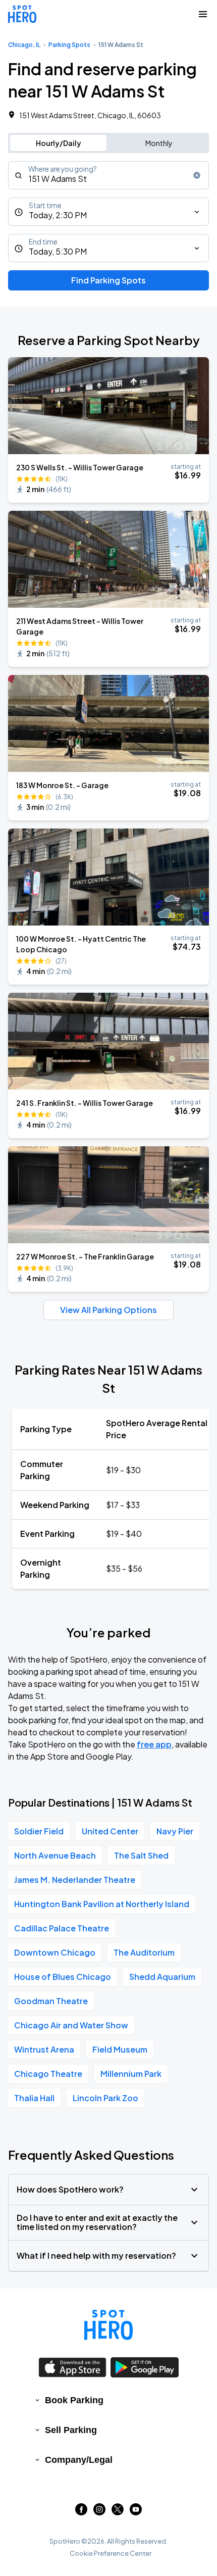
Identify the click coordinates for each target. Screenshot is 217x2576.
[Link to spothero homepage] (108, 2325)
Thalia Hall (34, 2098)
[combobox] (108, 175)
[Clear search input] (197, 175)
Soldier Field (39, 1831)
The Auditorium (144, 1952)
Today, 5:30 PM (58, 251)
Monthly (159, 143)
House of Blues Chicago (63, 1977)
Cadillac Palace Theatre (62, 1928)
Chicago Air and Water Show (71, 2025)
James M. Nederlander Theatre (75, 1880)
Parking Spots (69, 45)
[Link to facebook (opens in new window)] (81, 2512)
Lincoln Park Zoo (105, 2098)
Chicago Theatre (48, 2074)
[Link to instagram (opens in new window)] (99, 2512)
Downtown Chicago (55, 1952)
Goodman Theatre (51, 2001)
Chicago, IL (24, 45)
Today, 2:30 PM (58, 215)
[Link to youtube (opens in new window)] (136, 2512)
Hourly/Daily (59, 143)
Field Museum (120, 2049)
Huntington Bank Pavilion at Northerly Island (102, 1904)
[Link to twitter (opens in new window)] (118, 2512)
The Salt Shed (141, 1855)
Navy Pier (175, 1831)
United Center (110, 1831)
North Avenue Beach (55, 1855)
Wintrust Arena (44, 2049)
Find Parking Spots (108, 280)
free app (154, 1744)
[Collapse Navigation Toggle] (203, 14)
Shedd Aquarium (162, 1977)
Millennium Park (131, 2074)
